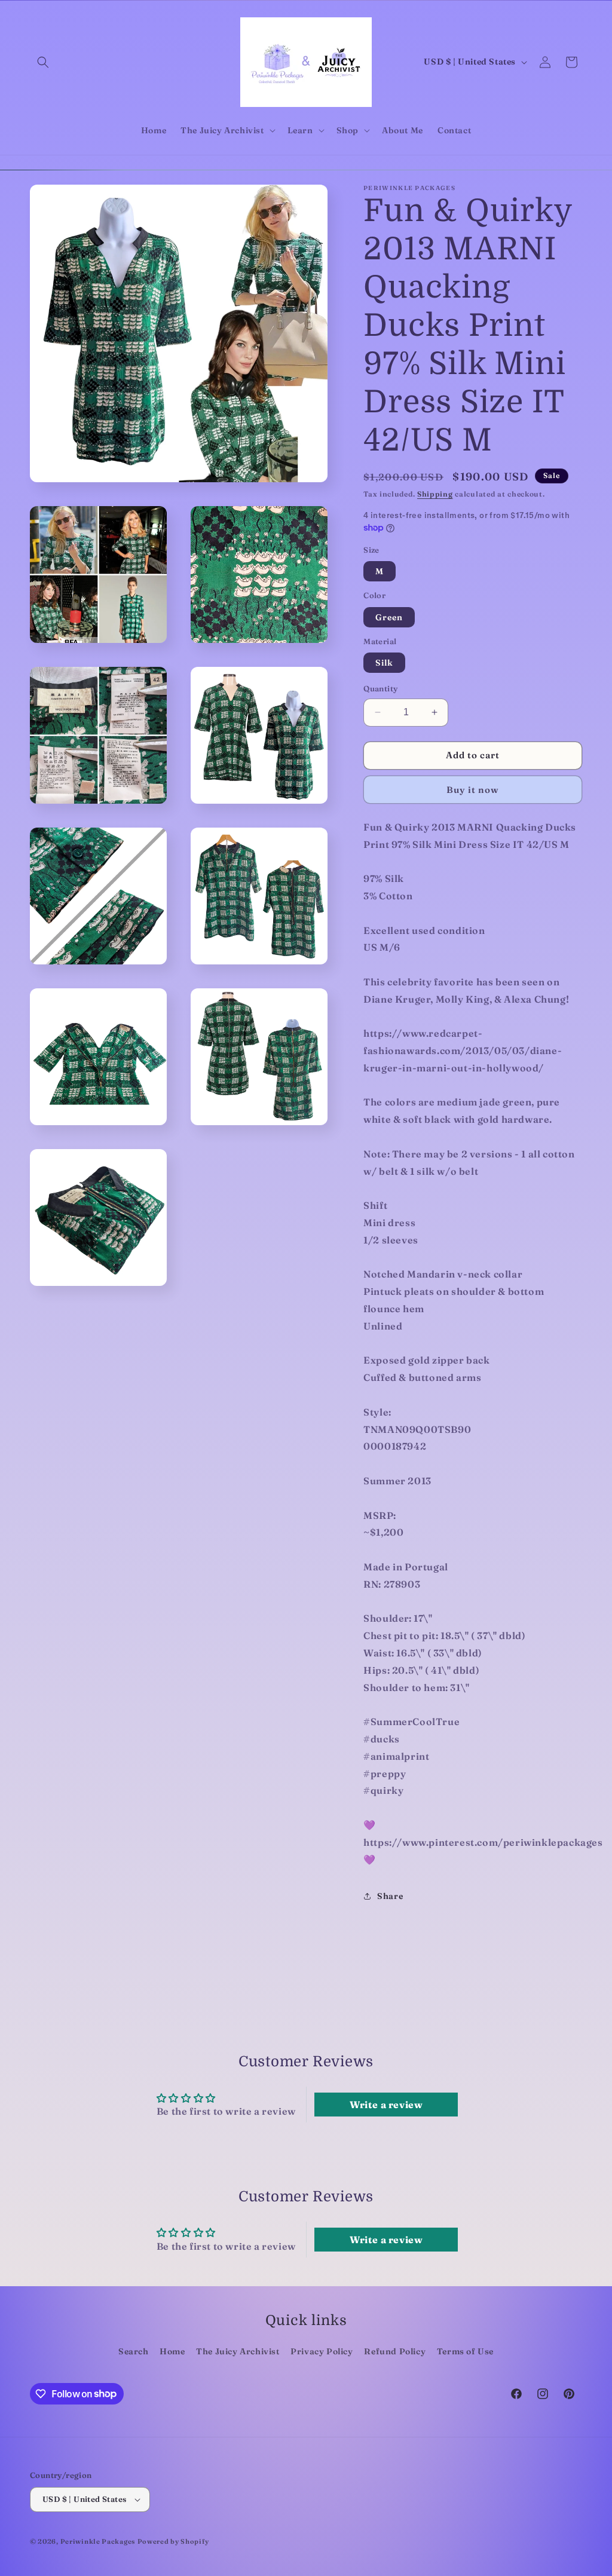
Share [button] (390, 1896)
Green (389, 617)
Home (172, 2351)
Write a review (386, 2105)
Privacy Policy (322, 2351)
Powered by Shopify (173, 2541)
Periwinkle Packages (98, 2541)
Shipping (435, 494)
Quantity (380, 688)
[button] (43, 62)
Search (134, 2351)
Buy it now (473, 790)
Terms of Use (465, 2351)
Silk (384, 663)
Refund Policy (395, 2351)
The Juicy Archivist (238, 2351)
